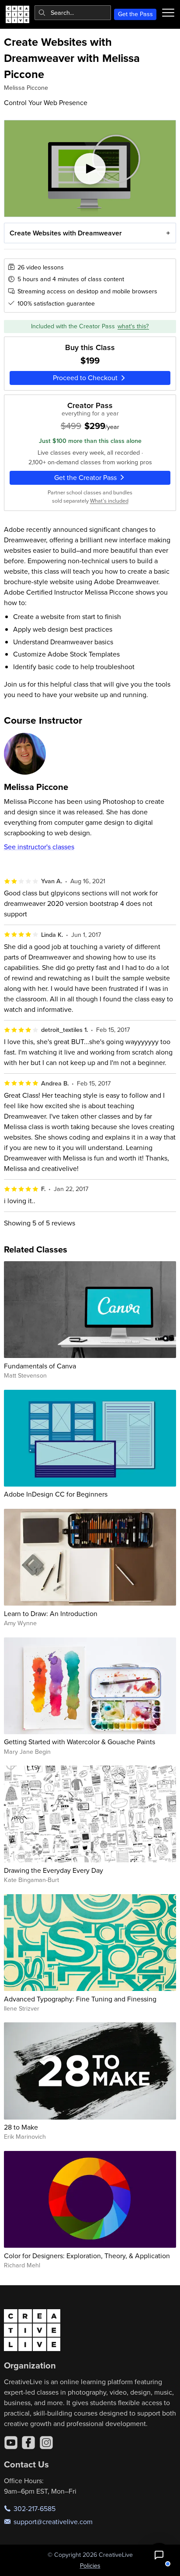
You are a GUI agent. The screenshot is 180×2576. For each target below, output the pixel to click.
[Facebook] (28, 2443)
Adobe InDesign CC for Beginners (56, 1494)
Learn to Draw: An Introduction (51, 1613)
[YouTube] (11, 2443)
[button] (159, 2555)
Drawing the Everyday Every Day (54, 1870)
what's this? (133, 326)
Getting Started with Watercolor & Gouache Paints (80, 1742)
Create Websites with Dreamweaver (66, 233)
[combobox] (73, 13)
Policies (90, 2566)
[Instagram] (46, 2443)
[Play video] (90, 168)
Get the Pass (135, 14)
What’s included (109, 500)
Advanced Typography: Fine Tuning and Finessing (80, 1999)
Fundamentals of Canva (40, 1366)
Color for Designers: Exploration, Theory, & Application (87, 2256)
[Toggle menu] (168, 13)
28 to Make (21, 2127)
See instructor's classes (39, 847)
